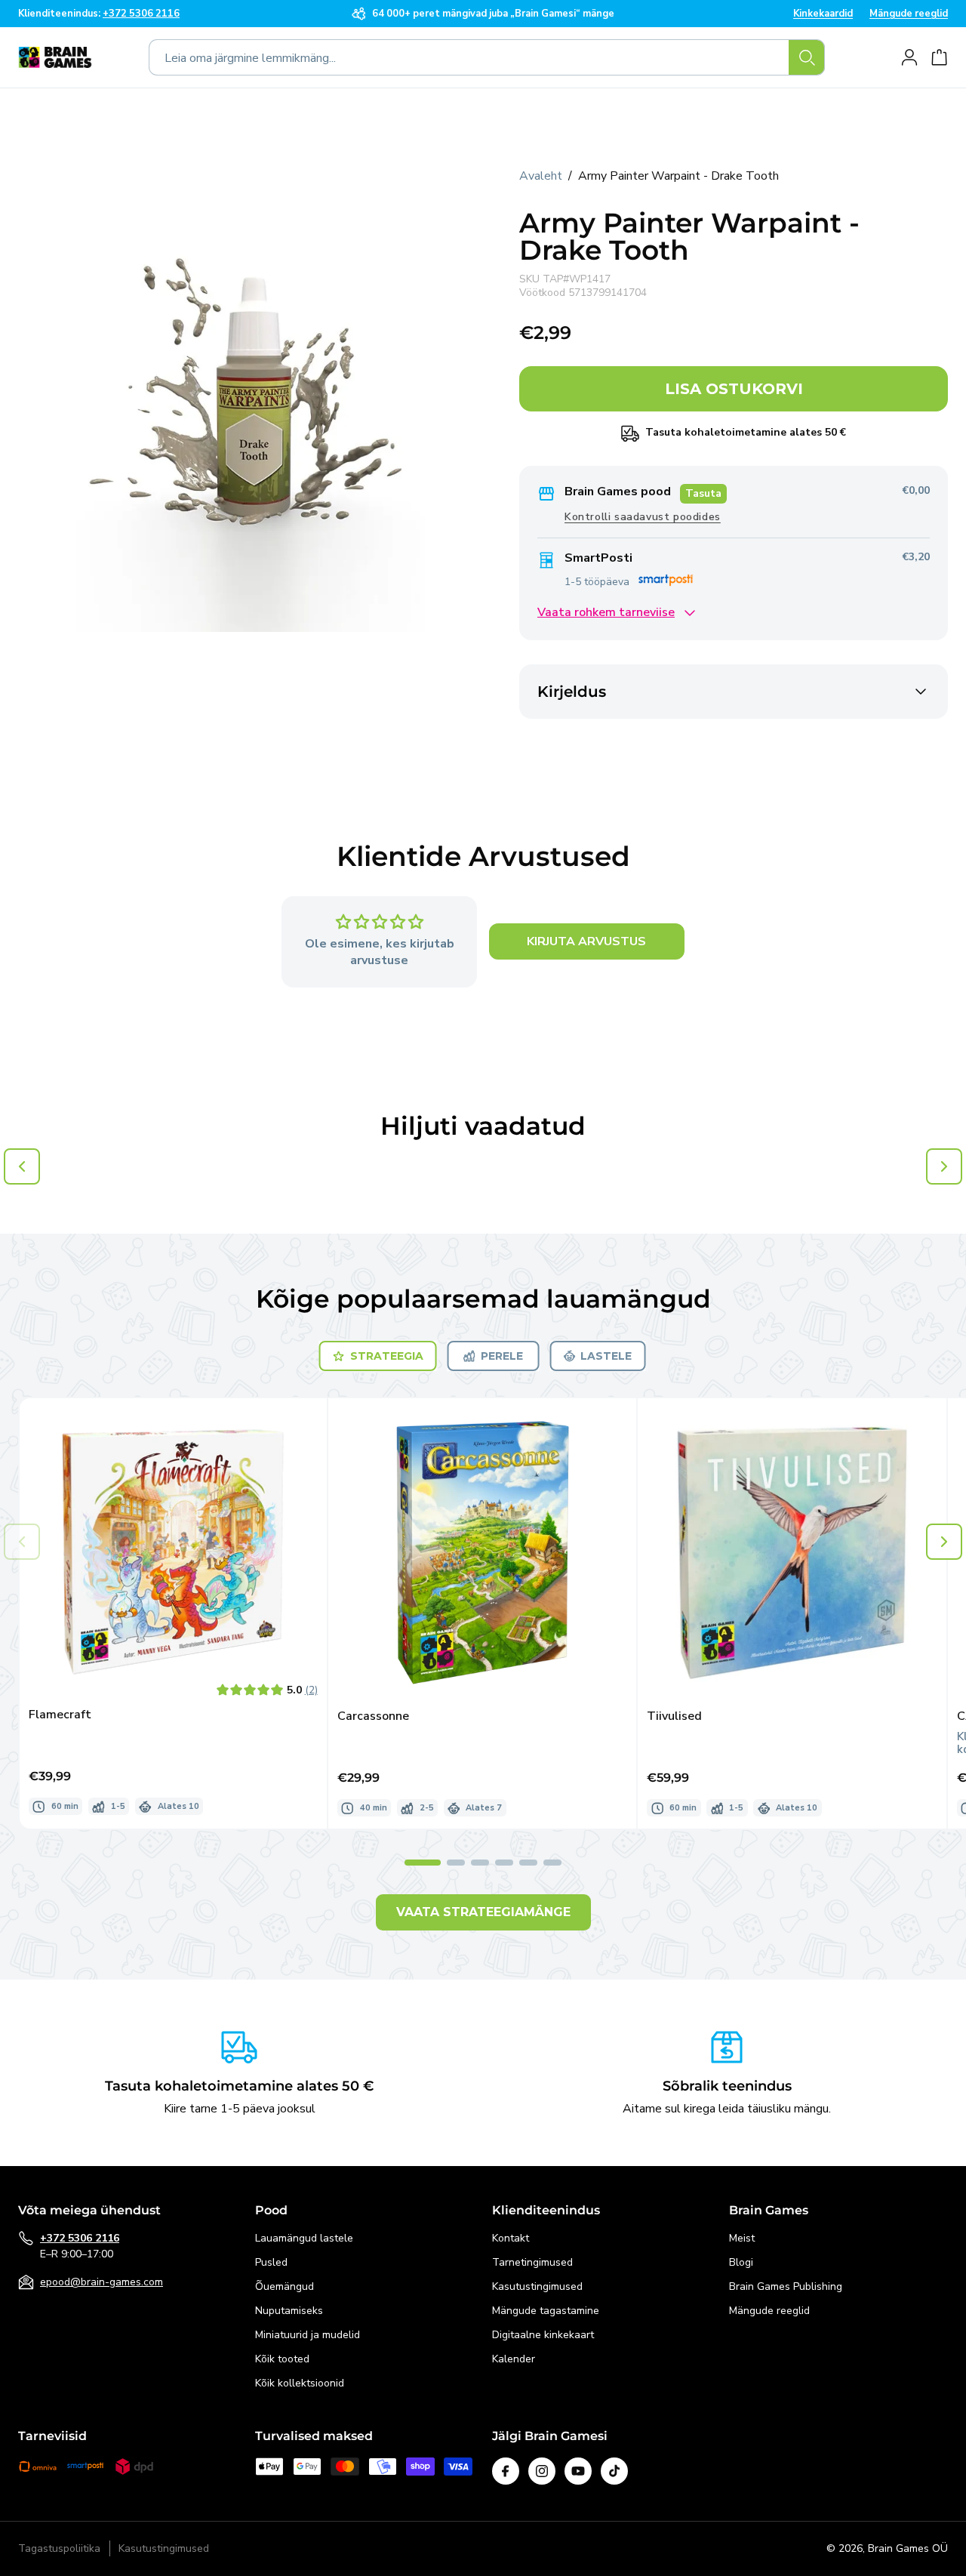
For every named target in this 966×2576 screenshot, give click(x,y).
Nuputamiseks (289, 2311)
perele (502, 1356)
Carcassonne (373, 1716)
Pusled (271, 2262)
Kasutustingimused (537, 2286)
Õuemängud (285, 2286)
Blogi (741, 2262)
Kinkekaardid (823, 14)
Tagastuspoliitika (59, 2549)
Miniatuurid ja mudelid (308, 2335)
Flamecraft (60, 1715)
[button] (944, 1542)
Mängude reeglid (909, 14)
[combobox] (487, 57)
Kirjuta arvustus (586, 942)
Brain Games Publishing (786, 2286)
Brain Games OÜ (908, 2548)
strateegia (387, 1356)
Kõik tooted (282, 2359)
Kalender (514, 2359)
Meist (742, 2238)
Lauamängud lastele (304, 2238)
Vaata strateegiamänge (483, 1912)
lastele (606, 1356)
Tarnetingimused (532, 2262)
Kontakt (511, 2238)
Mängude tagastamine (546, 2311)
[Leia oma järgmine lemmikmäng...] (807, 57)
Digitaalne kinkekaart (543, 2335)
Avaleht (541, 176)
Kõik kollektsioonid (300, 2383)
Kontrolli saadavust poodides (643, 518)
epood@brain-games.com (102, 2282)
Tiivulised (674, 1716)
